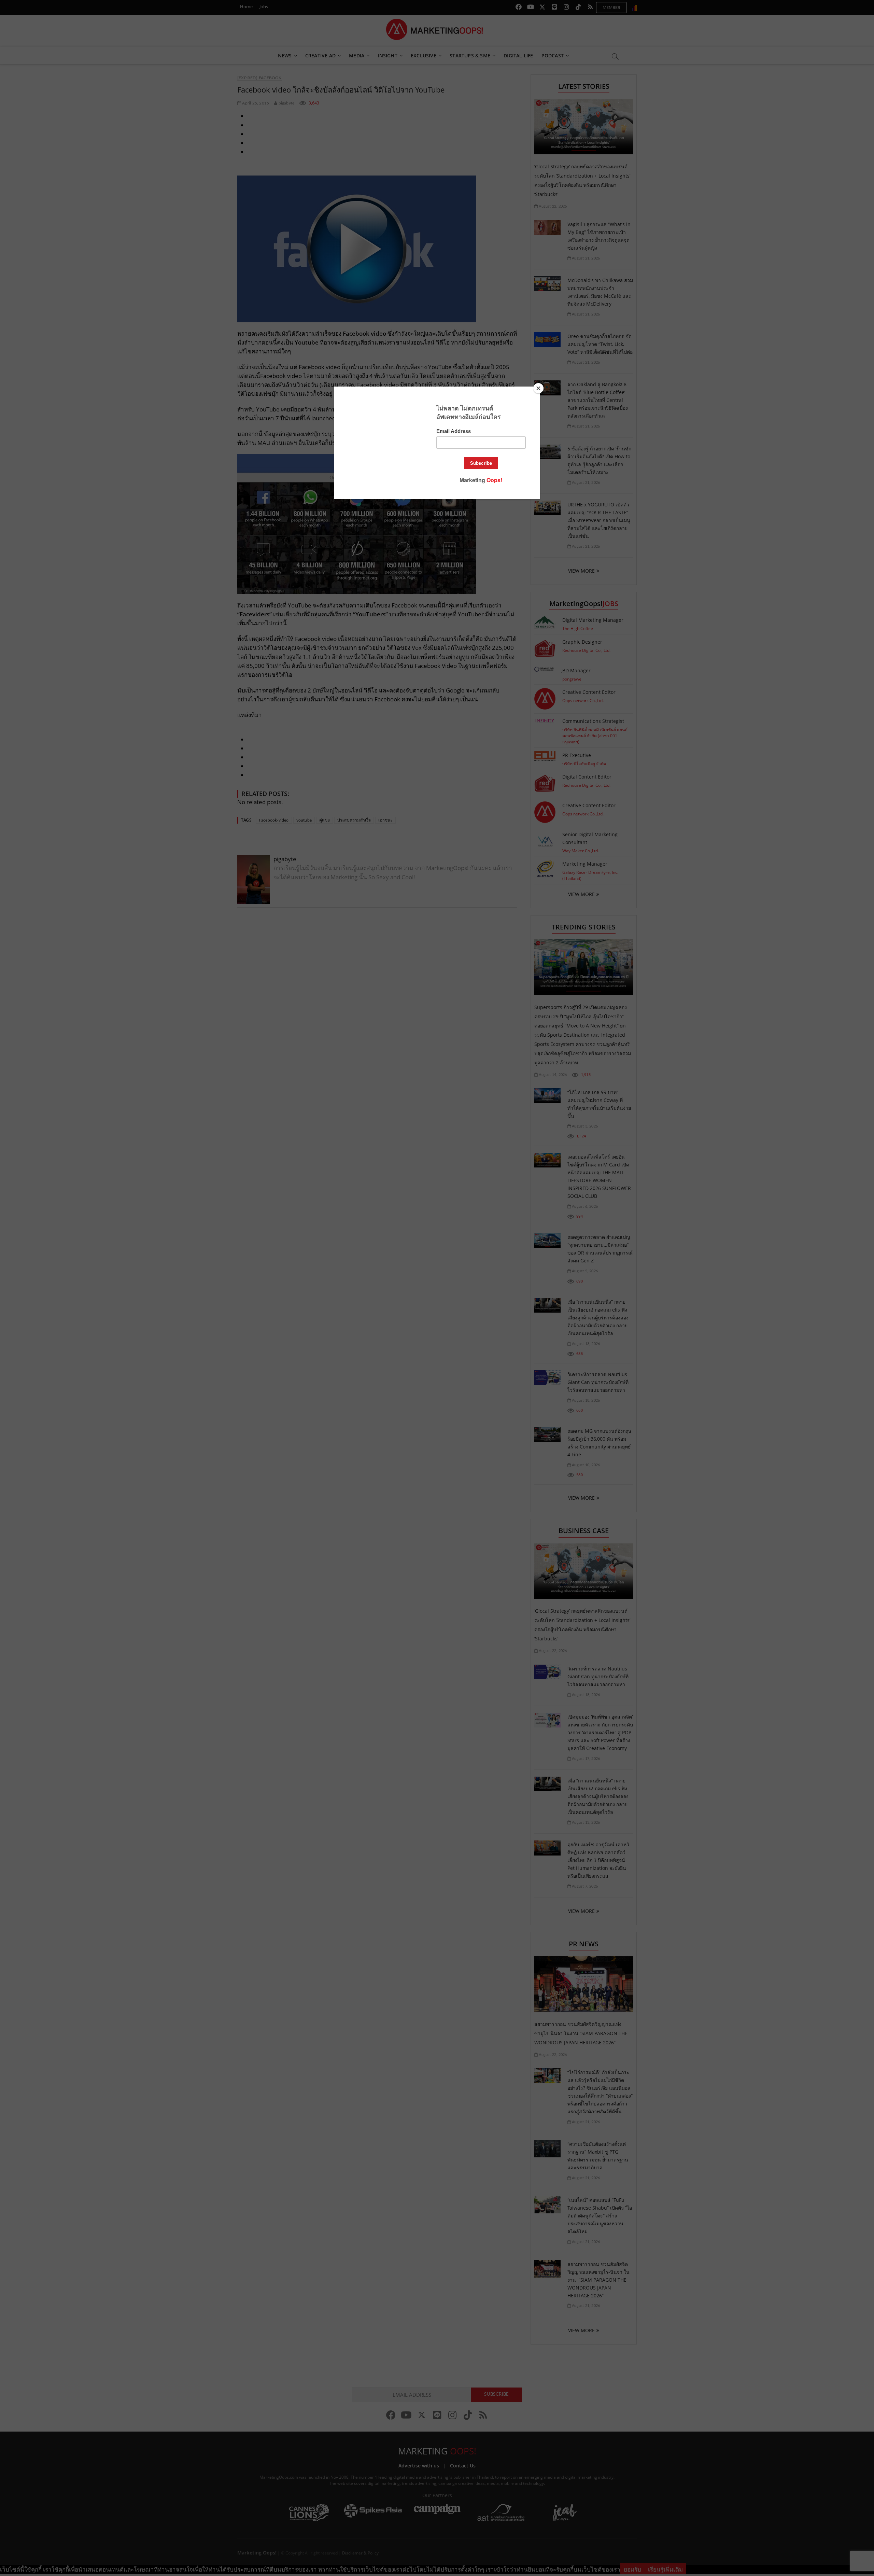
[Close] (538, 388)
